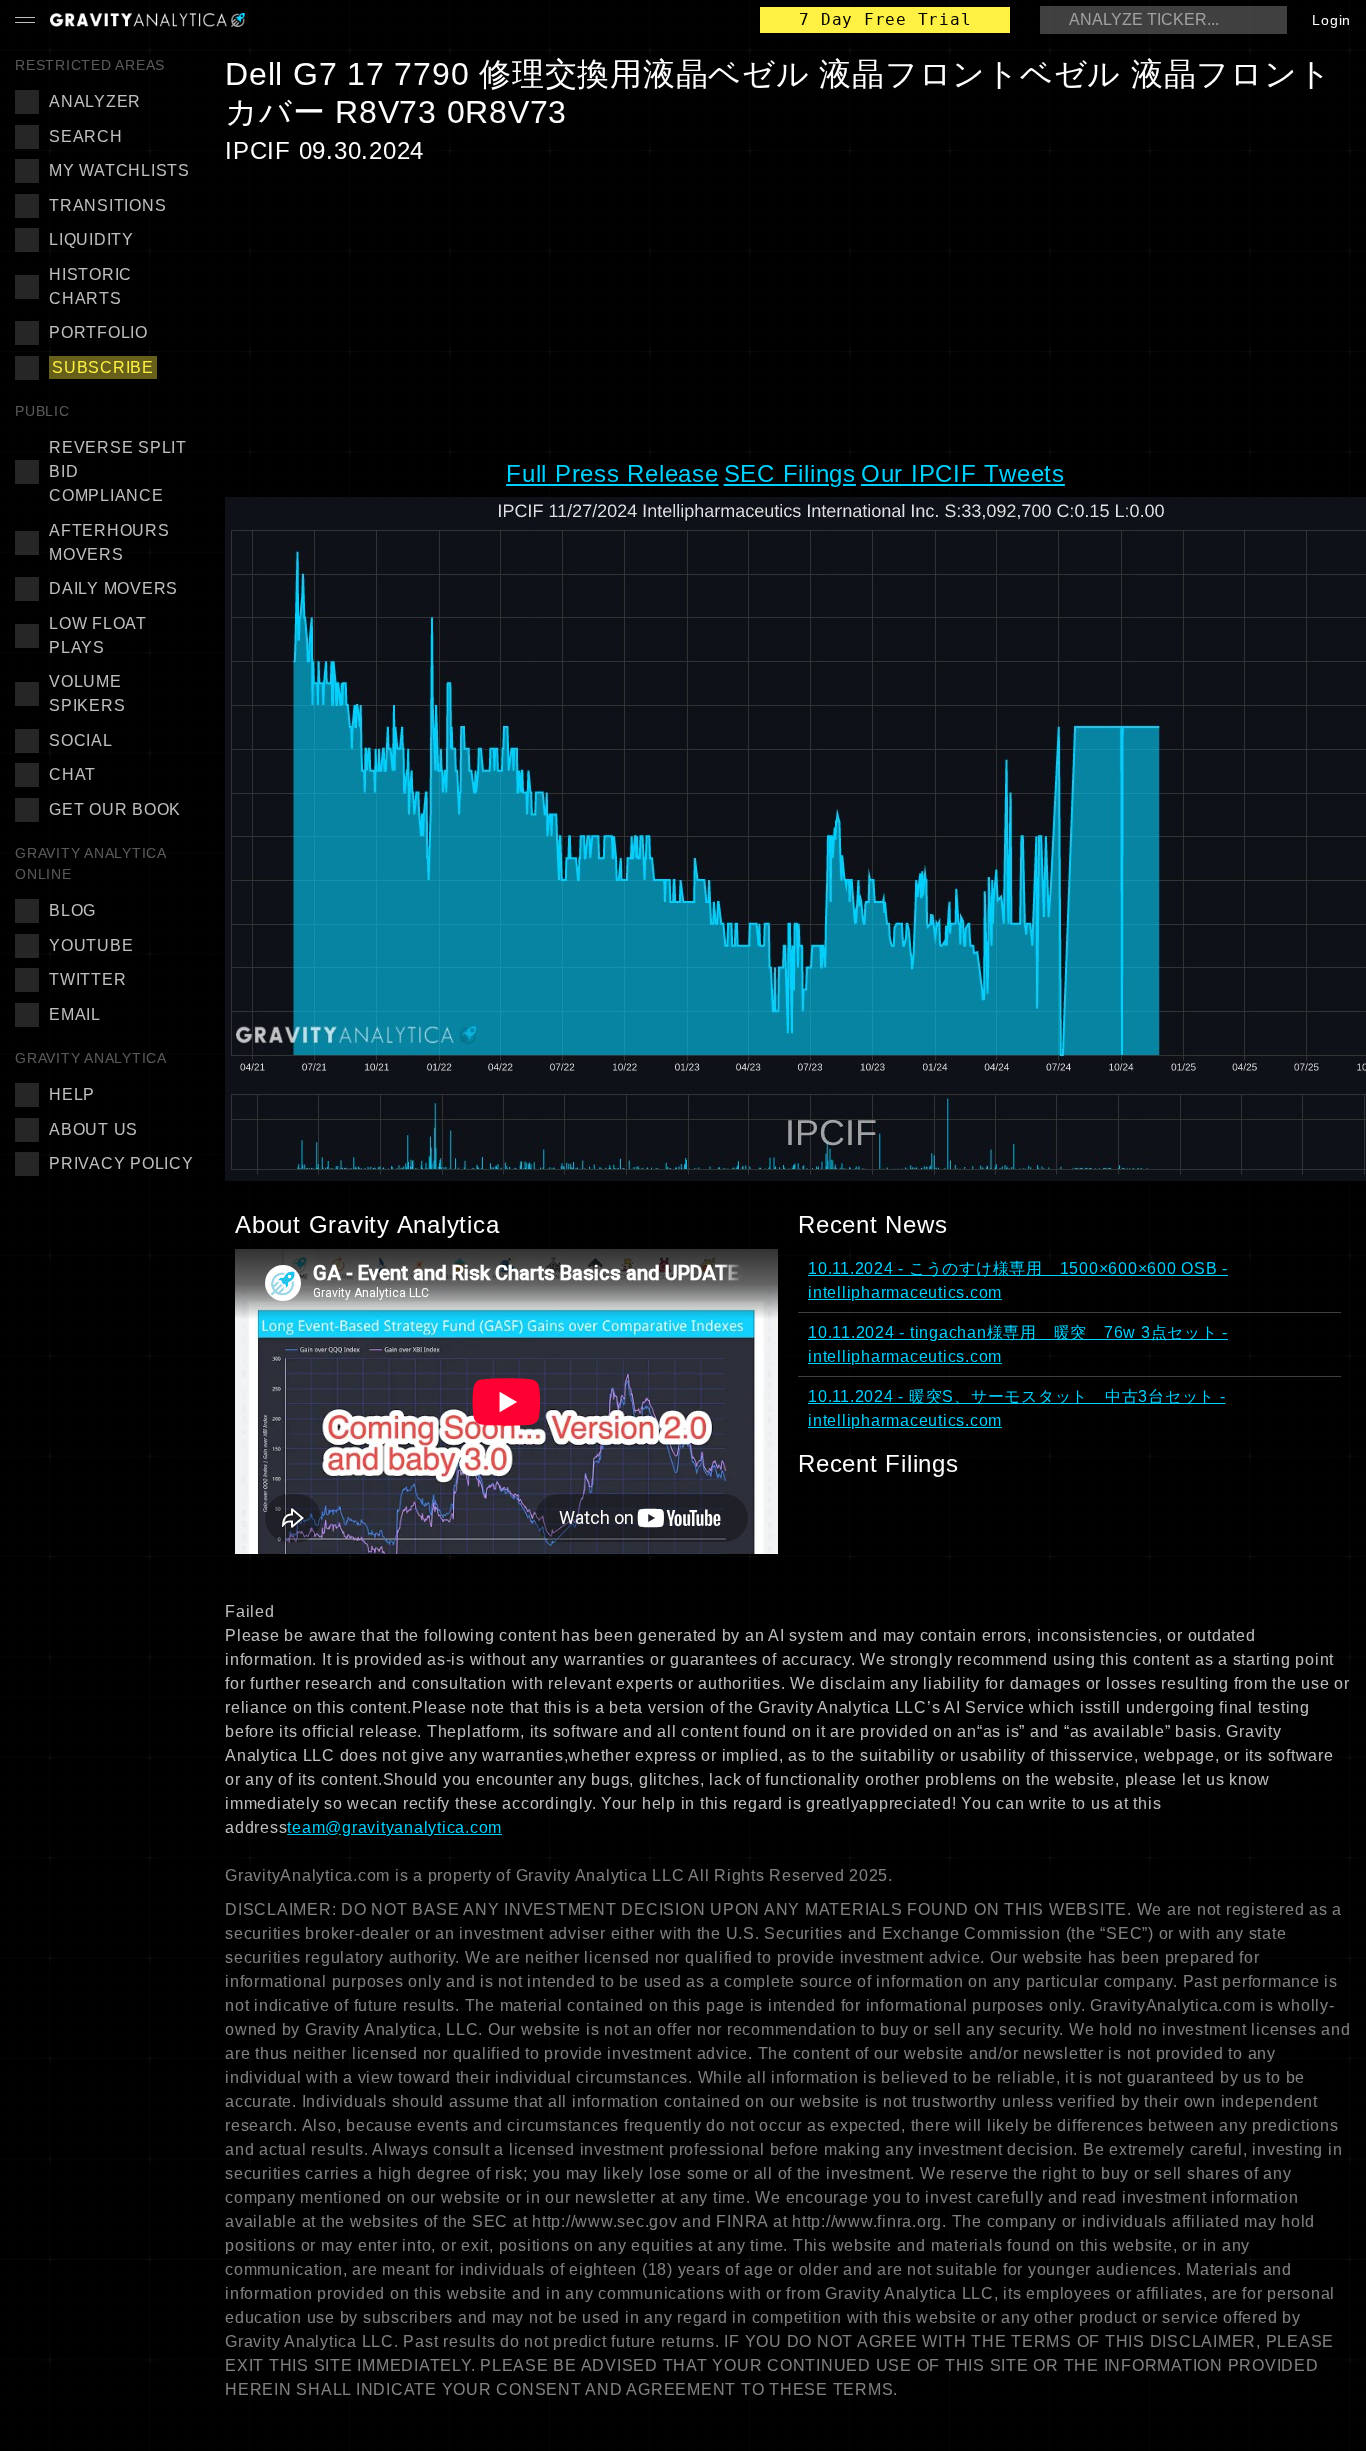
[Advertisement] (788, 311)
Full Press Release (612, 473)
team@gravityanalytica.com (394, 1827)
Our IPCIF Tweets (963, 473)
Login (1331, 20)
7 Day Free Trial (885, 19)
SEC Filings (790, 473)
